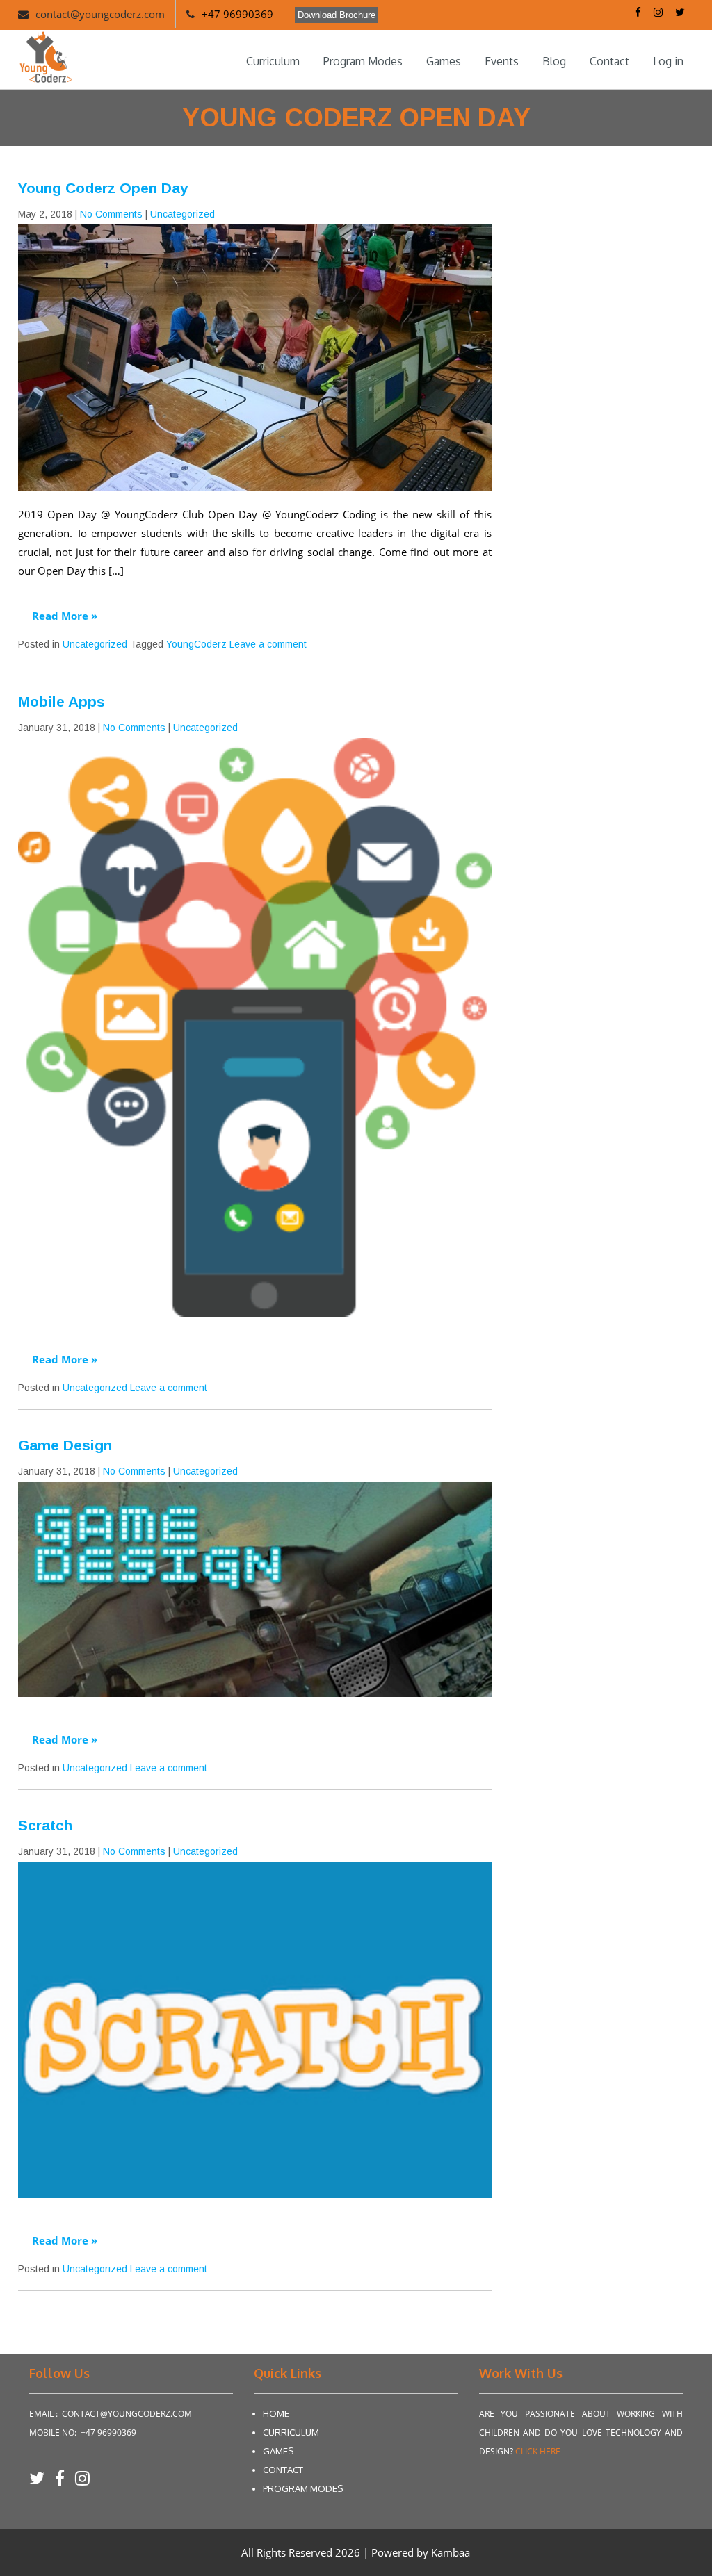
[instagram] (82, 2483)
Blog (554, 61)
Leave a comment (268, 644)
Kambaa (451, 2552)
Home (276, 2413)
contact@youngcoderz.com (100, 14)
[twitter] (42, 2483)
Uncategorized (183, 214)
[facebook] (65, 2483)
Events (502, 61)
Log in (668, 61)
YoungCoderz (196, 644)
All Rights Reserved (288, 2552)
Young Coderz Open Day (103, 188)
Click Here (538, 2451)
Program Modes (363, 61)
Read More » (65, 616)
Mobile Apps (62, 702)
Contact (609, 61)
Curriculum (273, 61)
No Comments (111, 214)
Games (444, 61)
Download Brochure (337, 15)
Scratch (45, 1825)
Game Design (65, 1445)
